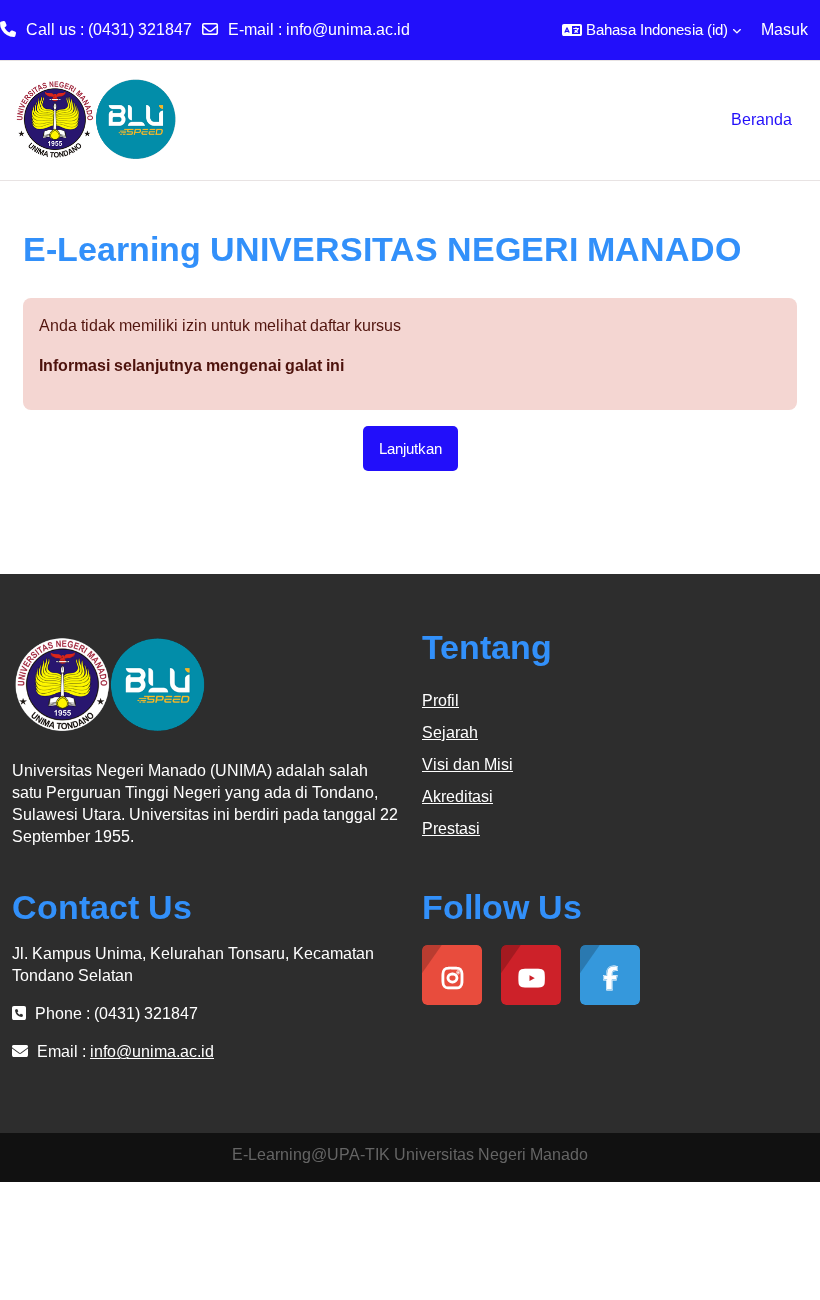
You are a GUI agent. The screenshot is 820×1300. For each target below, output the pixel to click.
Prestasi (451, 828)
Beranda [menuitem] (761, 119)
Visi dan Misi (467, 764)
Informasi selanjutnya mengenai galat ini (191, 365)
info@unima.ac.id (348, 29)
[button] (651, 30)
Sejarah (450, 732)
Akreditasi (457, 796)
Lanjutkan (410, 448)
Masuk (784, 29)
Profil (440, 700)
